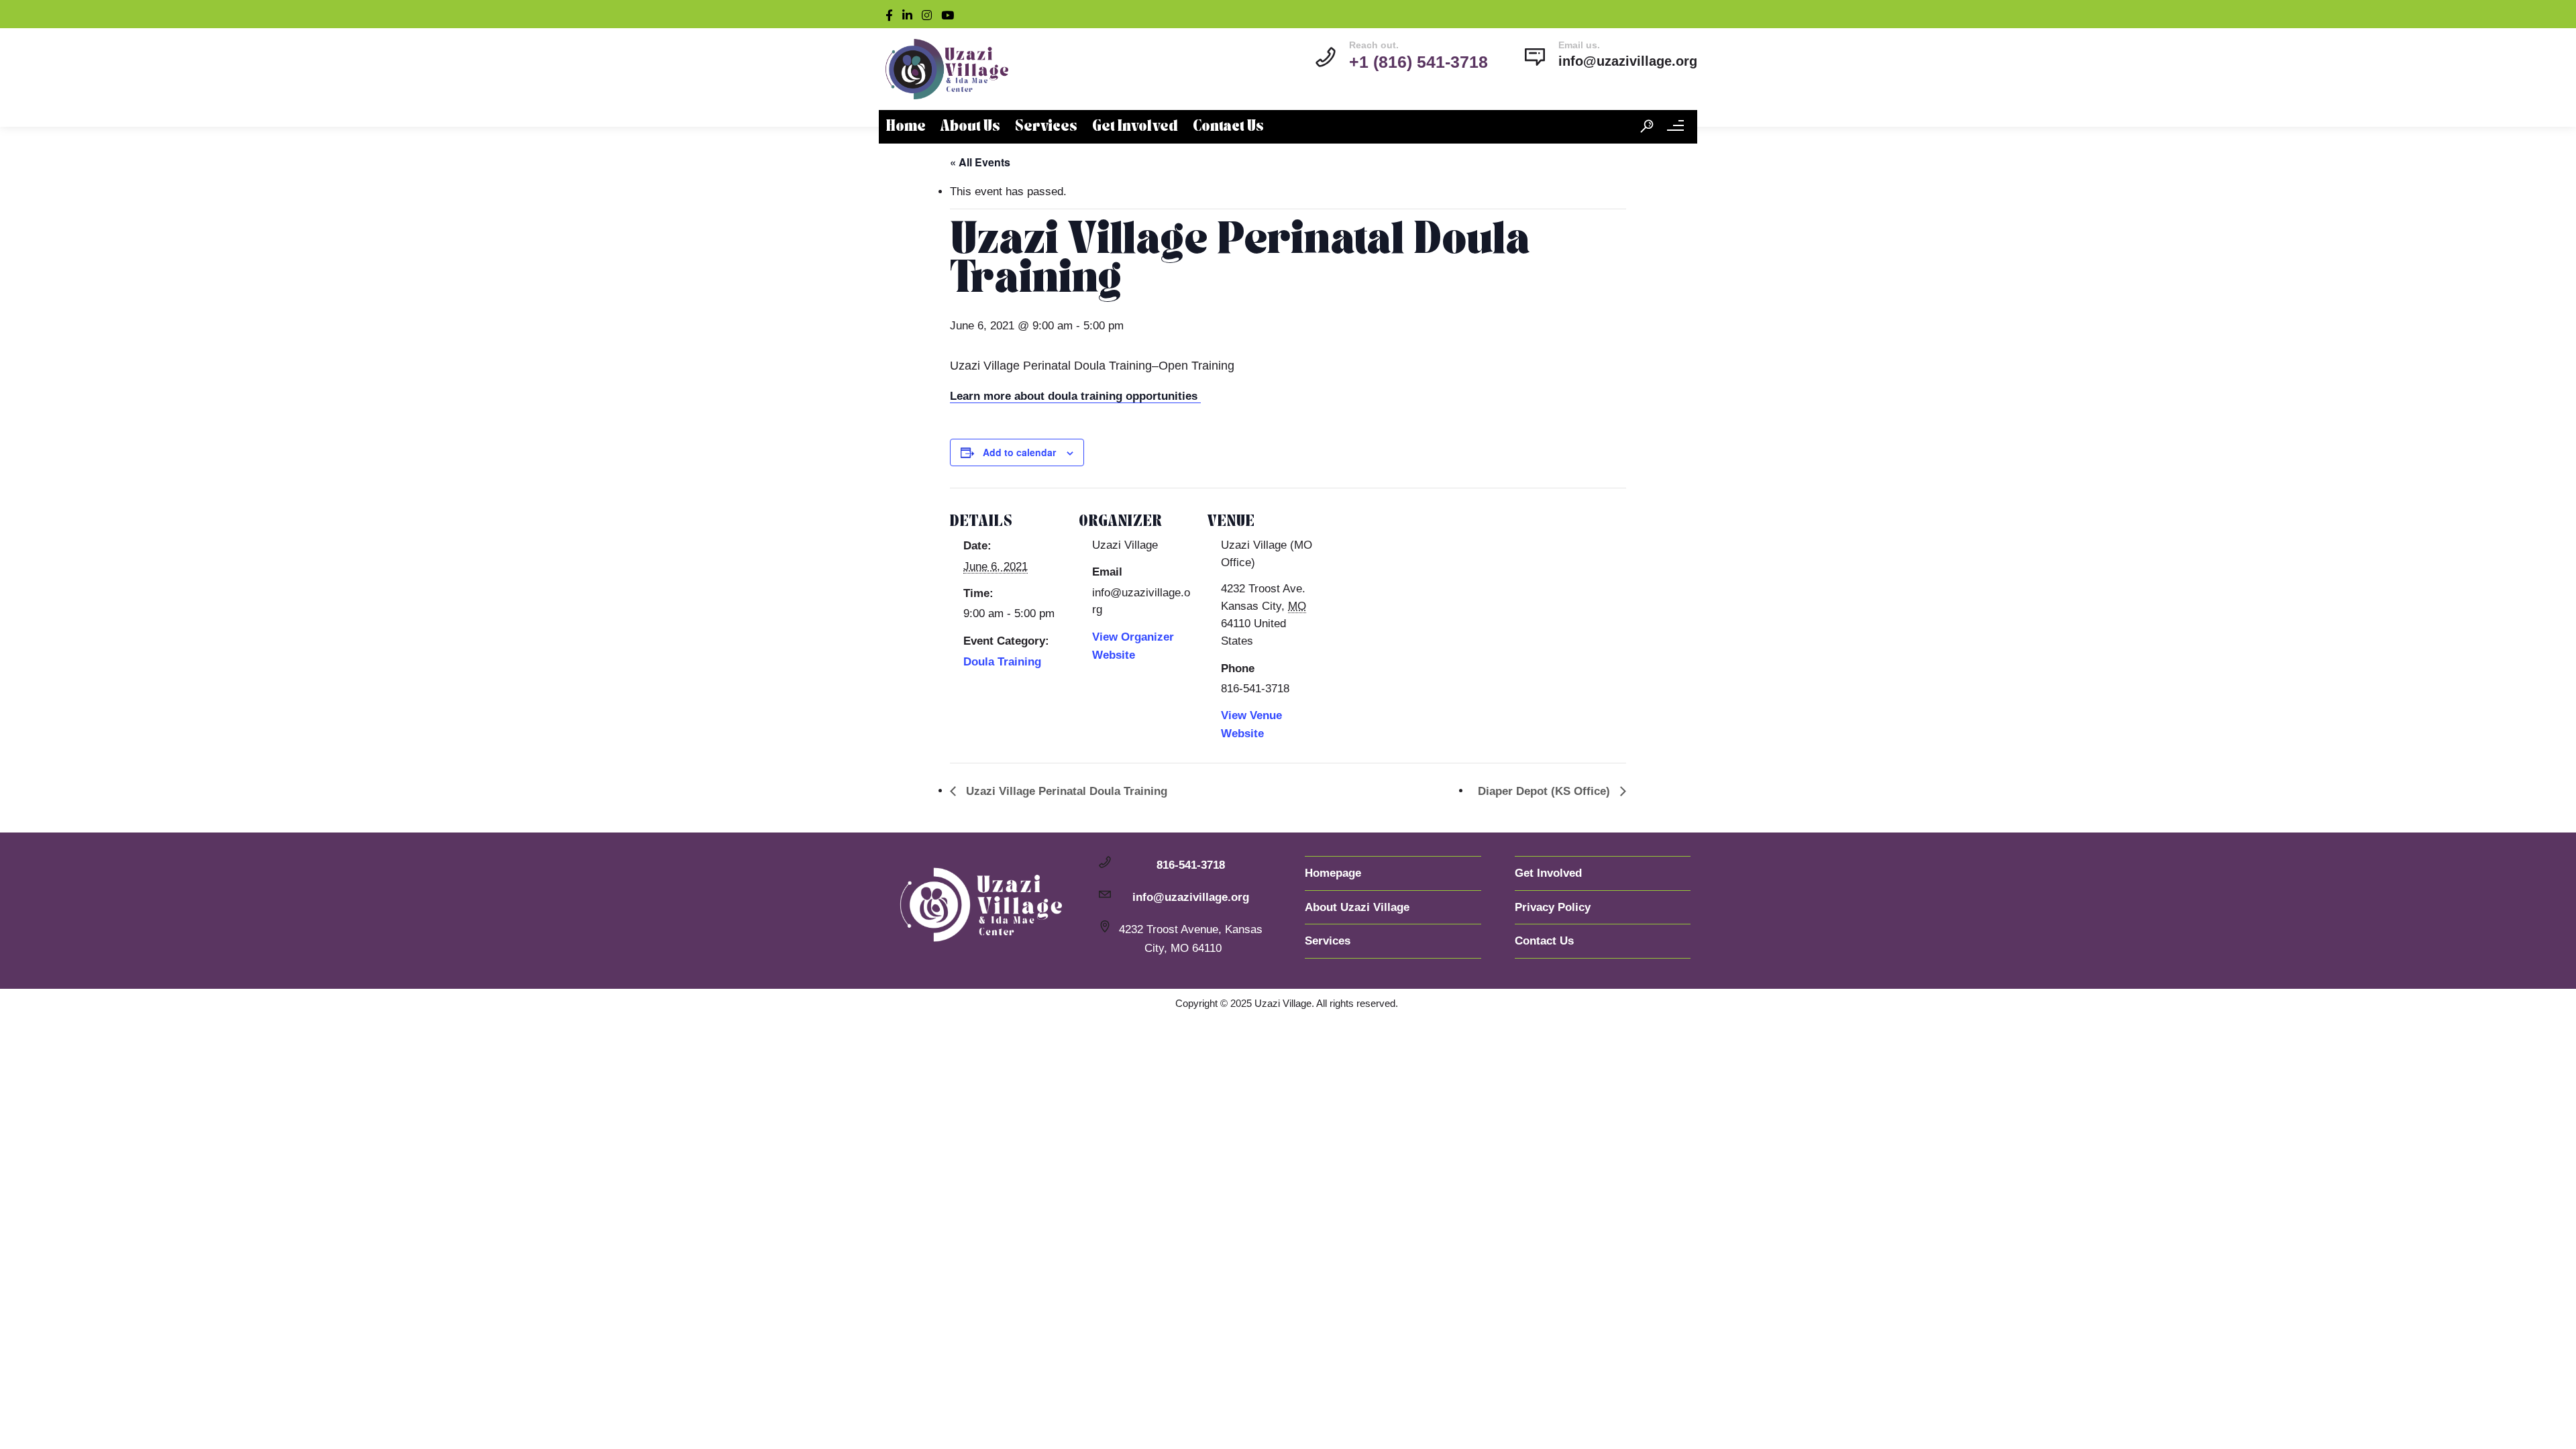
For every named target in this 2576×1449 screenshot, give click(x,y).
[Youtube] (951, 14)
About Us (970, 127)
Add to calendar (1019, 452)
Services (1046, 127)
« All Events (980, 162)
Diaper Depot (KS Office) (1546, 791)
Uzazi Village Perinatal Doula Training (1065, 791)
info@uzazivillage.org (1628, 61)
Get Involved (1135, 127)
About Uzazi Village (1357, 907)
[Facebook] (892, 14)
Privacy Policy (1553, 907)
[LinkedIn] (910, 14)
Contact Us (1228, 127)
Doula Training (1002, 662)
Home (906, 127)
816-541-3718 (1191, 865)
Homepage (1333, 873)
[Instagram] (930, 14)
